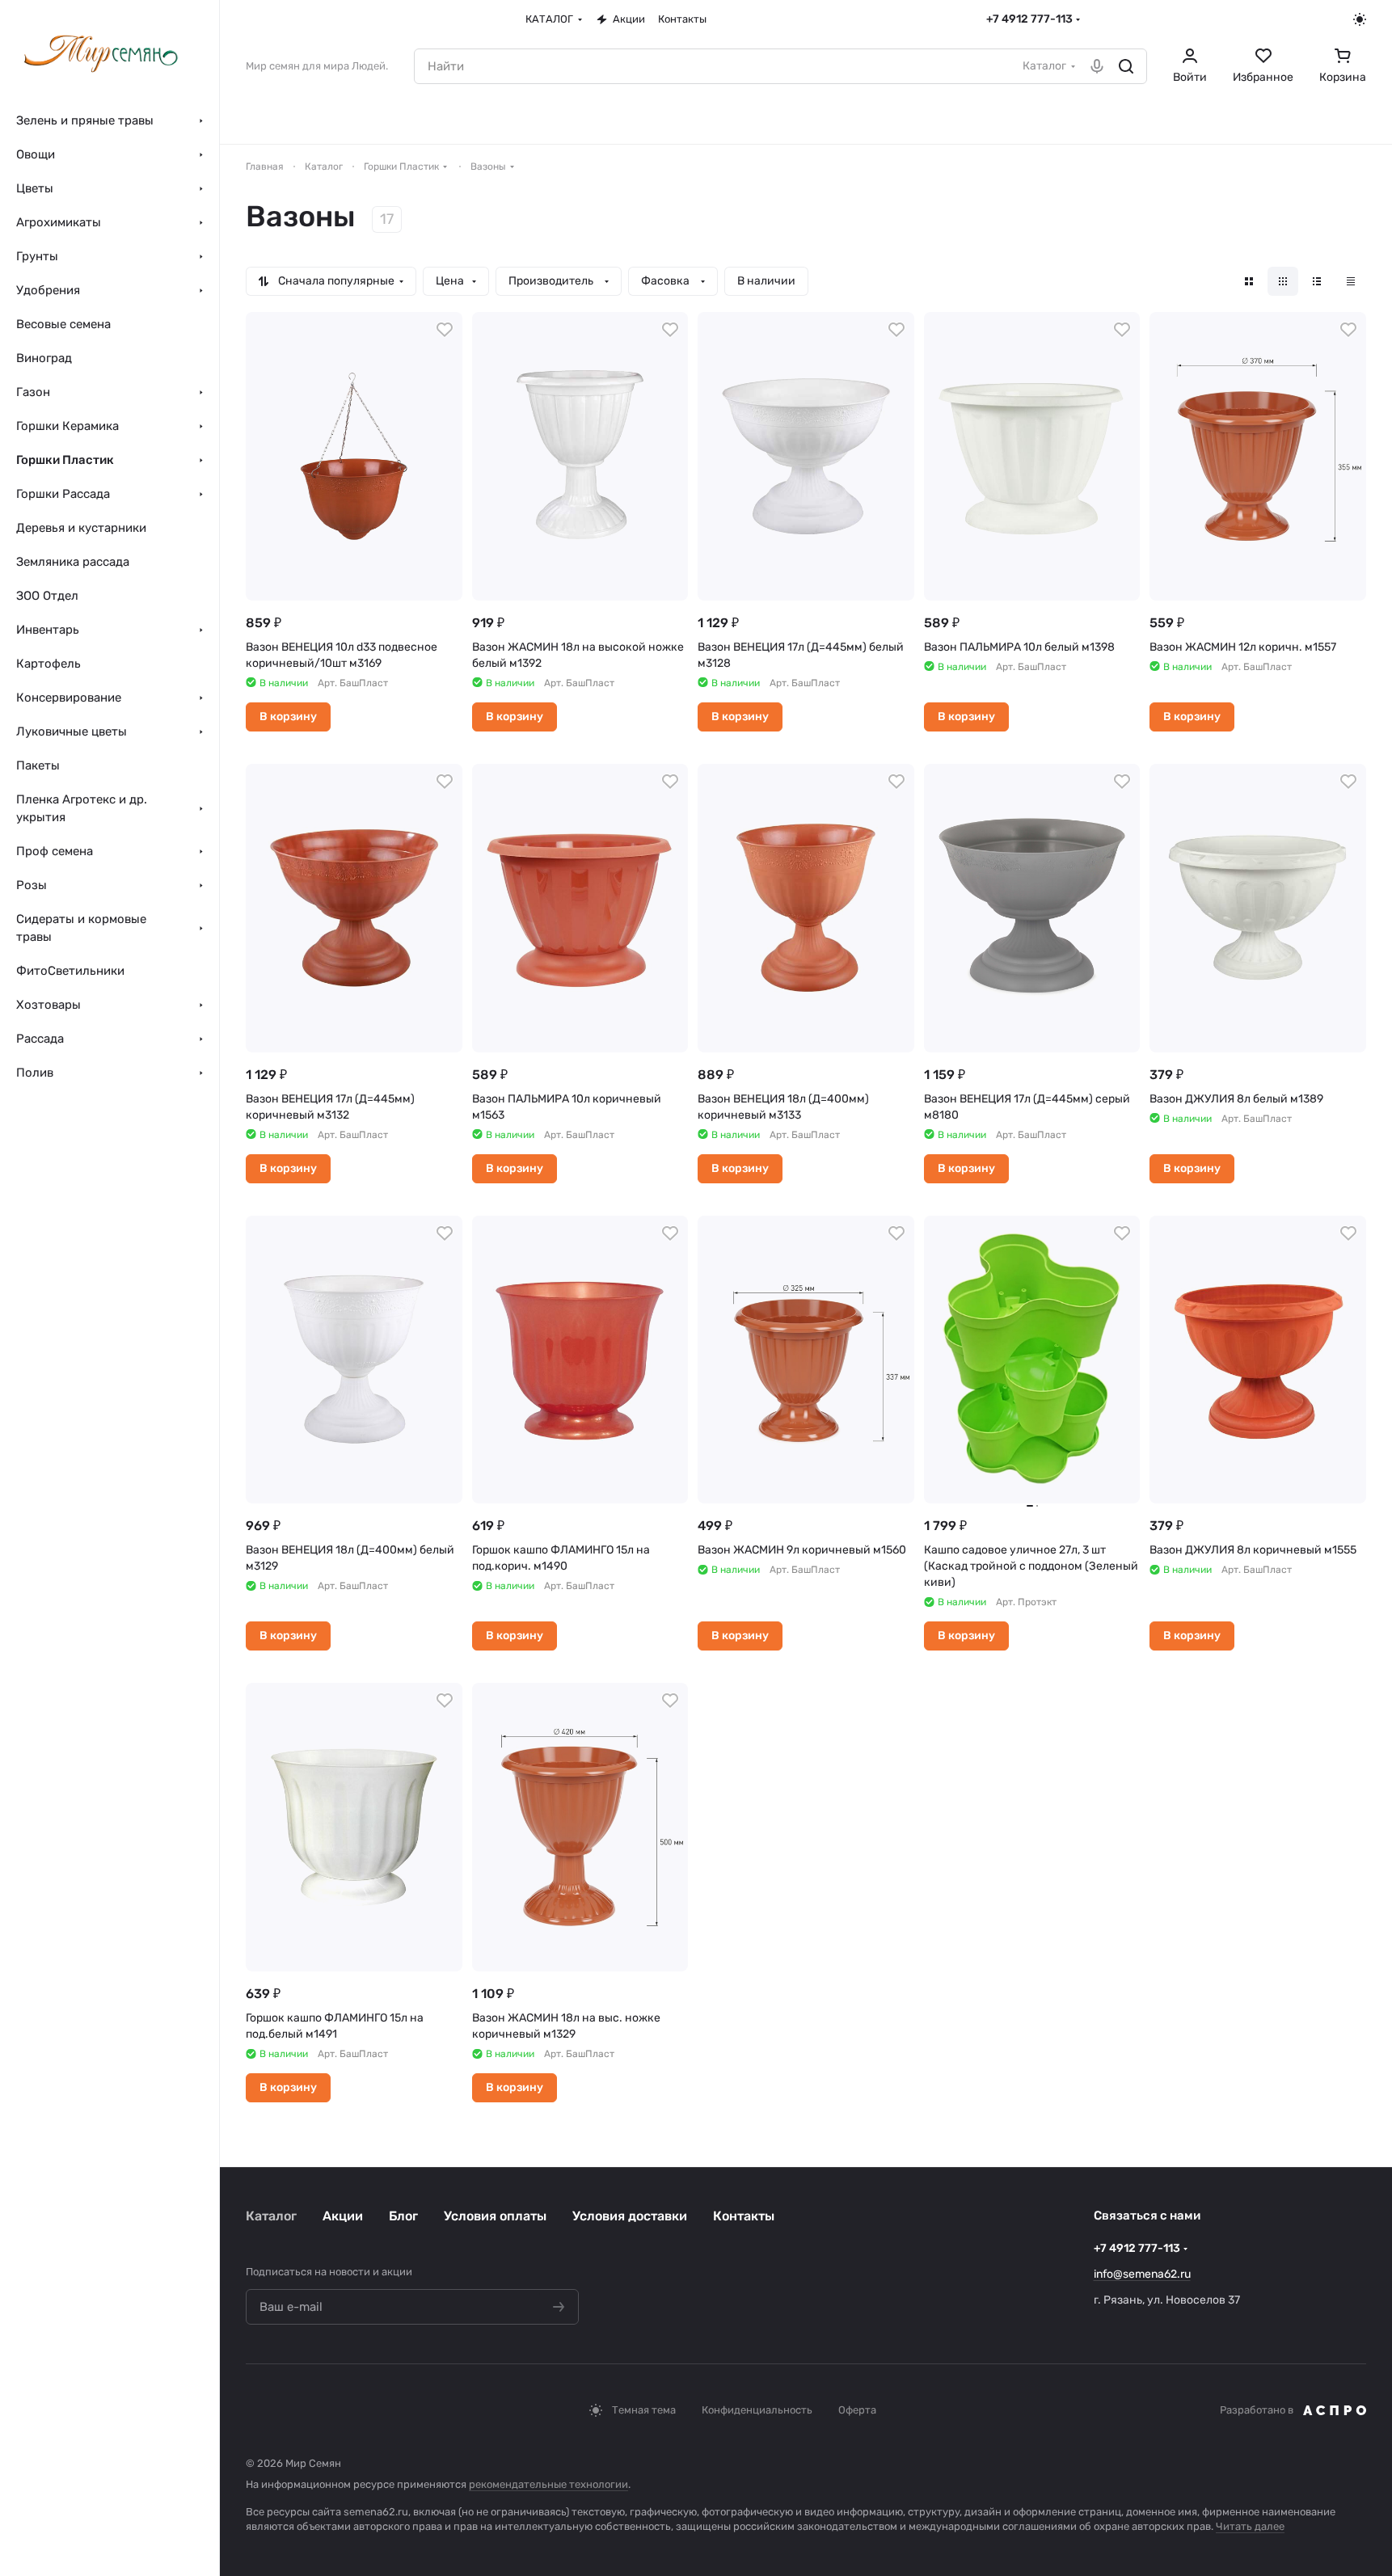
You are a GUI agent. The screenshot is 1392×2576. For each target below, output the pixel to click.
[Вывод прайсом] (1351, 281)
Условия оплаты (495, 2216)
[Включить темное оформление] (1360, 19)
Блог (403, 2216)
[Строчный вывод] (1317, 281)
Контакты (744, 2216)
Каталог (271, 2216)
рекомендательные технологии (548, 2484)
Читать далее (1250, 2526)
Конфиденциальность (757, 2410)
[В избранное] (445, 330)
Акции (343, 2216)
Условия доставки (630, 2216)
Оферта (857, 2410)
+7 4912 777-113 (1029, 19)
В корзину (288, 717)
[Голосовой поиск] (1097, 66)
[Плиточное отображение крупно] (1249, 281)
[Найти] (1126, 66)
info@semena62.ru (1142, 2274)
